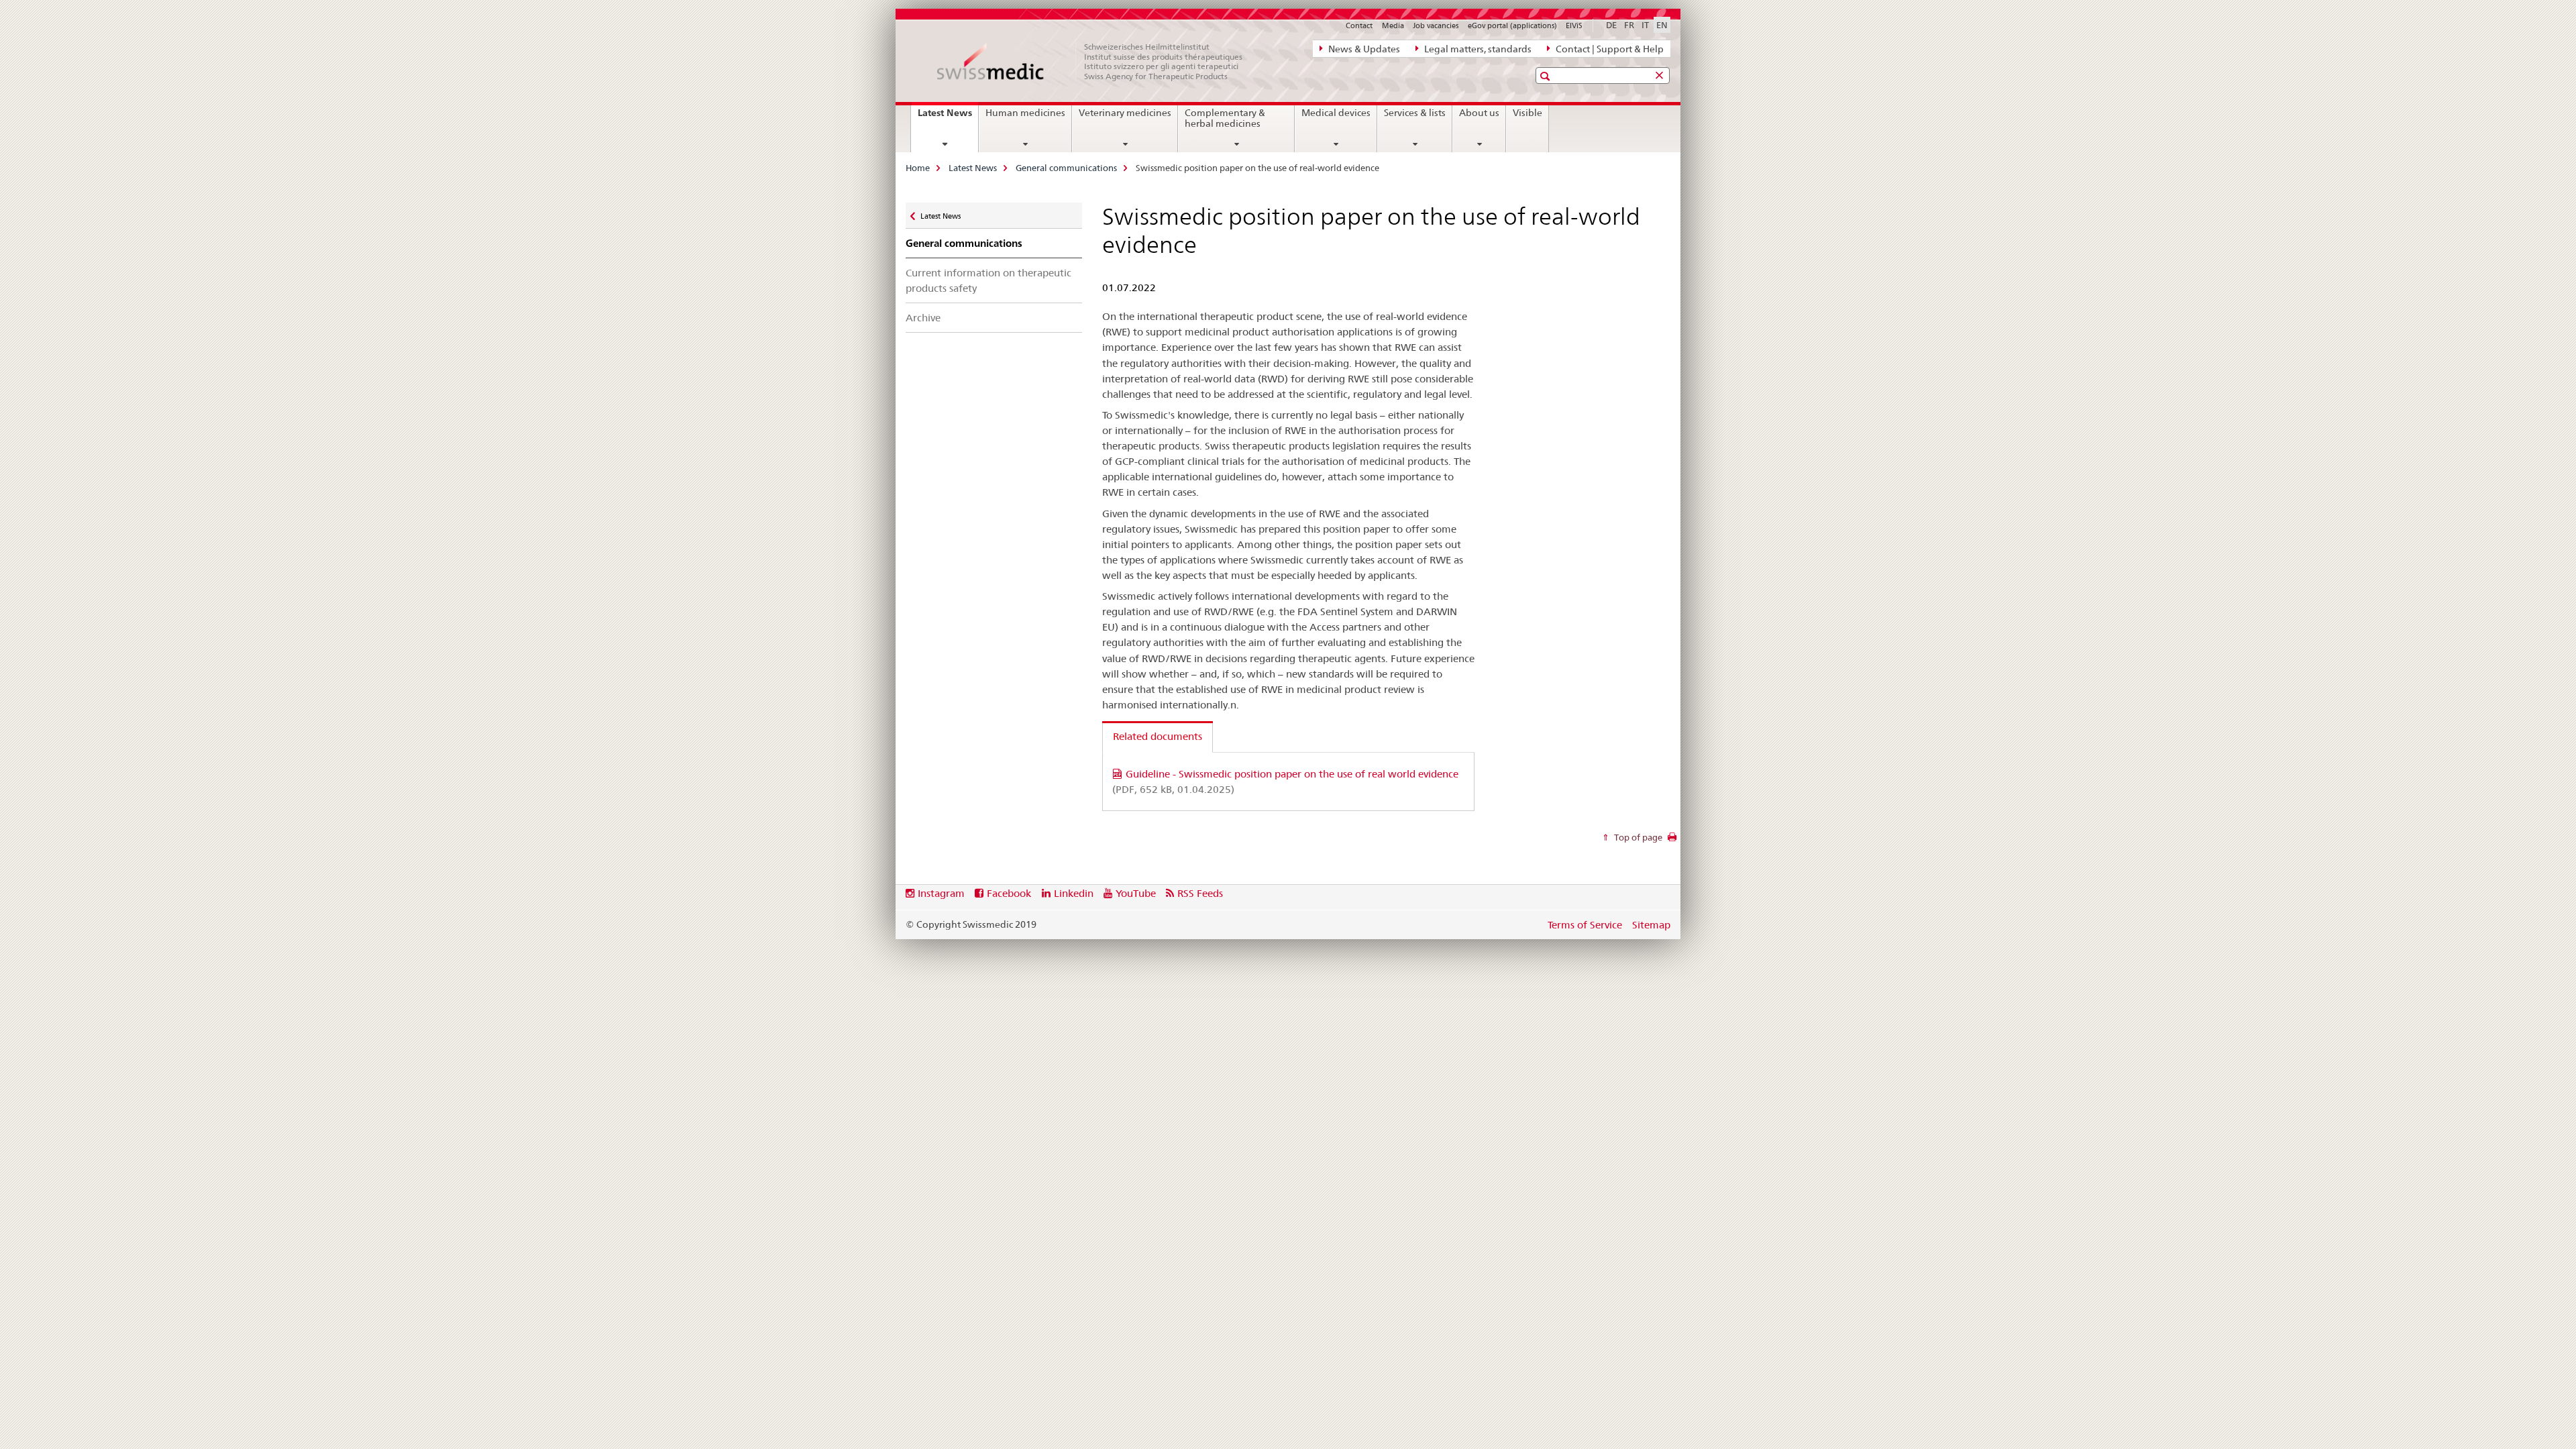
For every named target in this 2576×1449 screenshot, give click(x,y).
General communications (1066, 168)
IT (1645, 25)
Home (918, 168)
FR (1629, 25)
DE (1611, 25)
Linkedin (1074, 893)
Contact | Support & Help (1609, 49)
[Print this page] (1672, 841)
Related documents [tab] (1158, 736)
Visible (1527, 113)
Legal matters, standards (1477, 49)
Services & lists (1415, 113)
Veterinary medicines (1125, 113)
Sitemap (1651, 925)
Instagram (941, 893)
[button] (1547, 76)
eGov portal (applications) (1512, 25)
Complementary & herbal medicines (1225, 118)
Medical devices (1336, 113)
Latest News (948, 117)
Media (1393, 25)
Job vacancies (1436, 25)
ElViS (1574, 25)
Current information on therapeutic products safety (988, 280)
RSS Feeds (1200, 893)
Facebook (1009, 893)
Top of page (1637, 837)
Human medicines (1025, 113)
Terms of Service (1585, 925)
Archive (923, 318)
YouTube (1136, 893)
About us (1479, 113)
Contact (1359, 25)
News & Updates (1363, 49)
